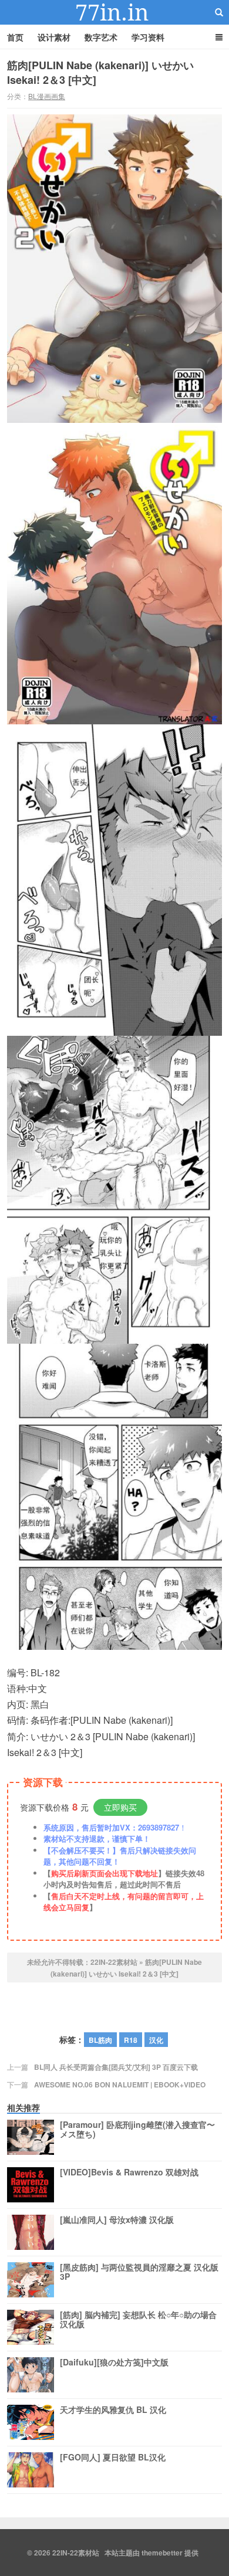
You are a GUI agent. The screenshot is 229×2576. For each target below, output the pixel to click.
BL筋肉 (100, 2040)
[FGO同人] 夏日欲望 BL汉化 (113, 2458)
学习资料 (148, 37)
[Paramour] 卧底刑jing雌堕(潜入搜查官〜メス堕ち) (137, 2130)
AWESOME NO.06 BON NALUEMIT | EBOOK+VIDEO (120, 2084)
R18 (131, 2040)
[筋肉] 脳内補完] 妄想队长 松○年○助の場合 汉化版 (138, 2320)
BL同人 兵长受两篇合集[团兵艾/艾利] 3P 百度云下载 (116, 2067)
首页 (15, 37)
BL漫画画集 (47, 96)
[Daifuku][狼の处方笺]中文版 (114, 2363)
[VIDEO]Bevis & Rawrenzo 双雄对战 (129, 2172)
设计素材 (54, 37)
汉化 (156, 2040)
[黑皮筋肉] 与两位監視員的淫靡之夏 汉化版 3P (139, 2272)
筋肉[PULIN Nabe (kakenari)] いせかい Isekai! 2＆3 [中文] (100, 72)
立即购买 (120, 1807)
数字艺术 (101, 37)
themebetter (162, 2553)
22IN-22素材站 (114, 12)
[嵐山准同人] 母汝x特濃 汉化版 (117, 2220)
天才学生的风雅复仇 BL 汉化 (113, 2410)
